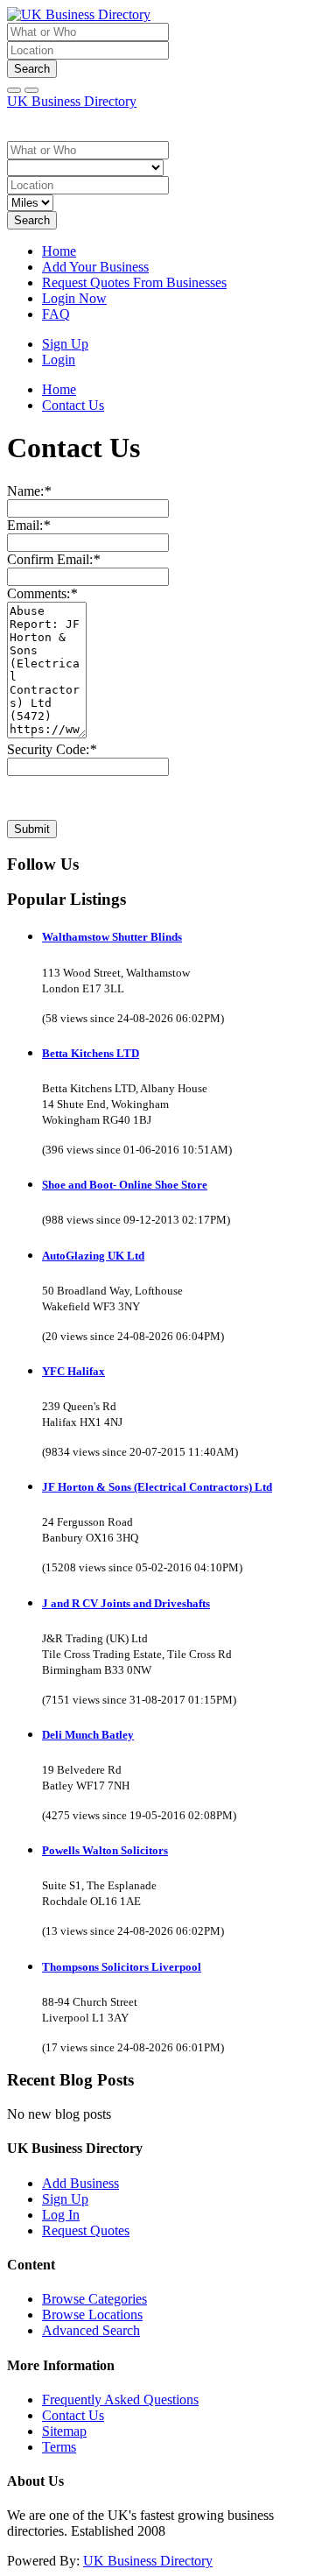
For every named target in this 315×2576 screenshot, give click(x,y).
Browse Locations (92, 2315)
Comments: (42, 593)
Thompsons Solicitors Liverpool (122, 1967)
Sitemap (64, 2431)
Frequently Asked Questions (120, 2400)
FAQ (56, 314)
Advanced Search (91, 2330)
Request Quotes (86, 2230)
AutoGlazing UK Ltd (93, 1256)
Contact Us (73, 2415)
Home (59, 251)
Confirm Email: (53, 559)
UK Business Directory (72, 101)
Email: (28, 525)
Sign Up (65, 344)
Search (32, 69)
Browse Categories (94, 2299)
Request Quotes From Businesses (134, 282)
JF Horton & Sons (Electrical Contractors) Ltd (157, 1487)
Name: (29, 491)
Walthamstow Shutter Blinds (112, 937)
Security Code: (52, 749)
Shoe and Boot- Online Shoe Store (125, 1185)
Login (59, 360)
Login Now (74, 298)
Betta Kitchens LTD (91, 1053)
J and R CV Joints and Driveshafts (126, 1603)
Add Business (80, 2183)
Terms (59, 2447)
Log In (61, 2215)
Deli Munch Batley (88, 1735)
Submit (32, 829)
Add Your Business (95, 267)
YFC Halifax (73, 1371)
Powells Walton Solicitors (105, 1850)
